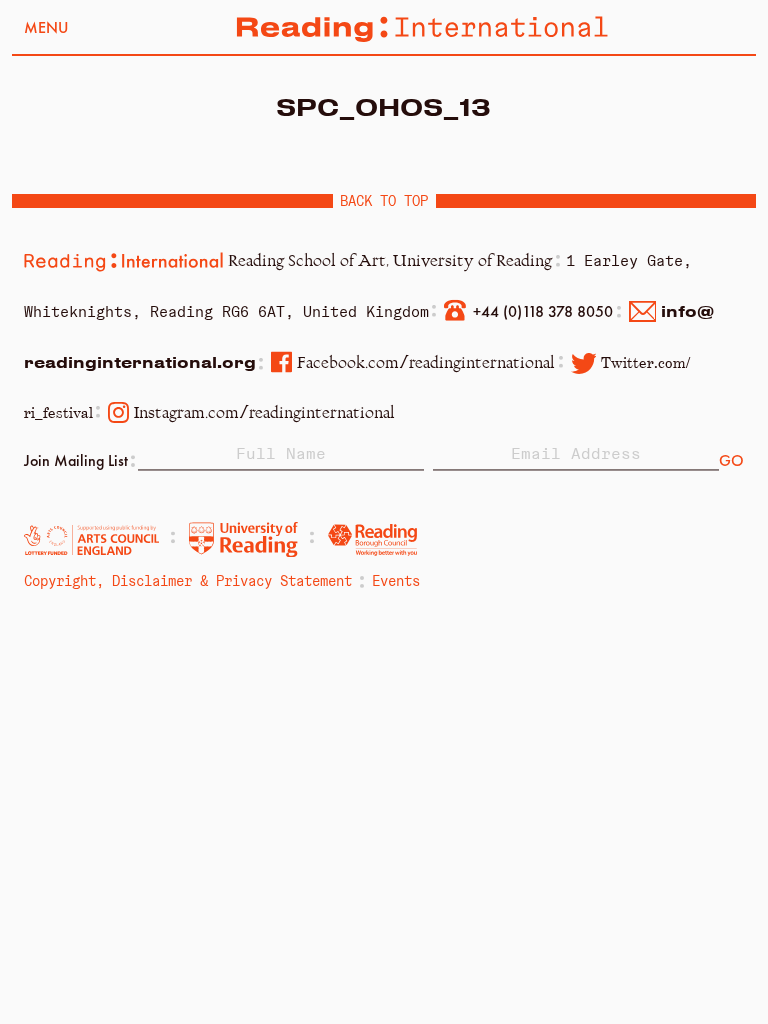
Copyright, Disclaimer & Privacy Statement (188, 581)
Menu (46, 29)
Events (396, 581)
